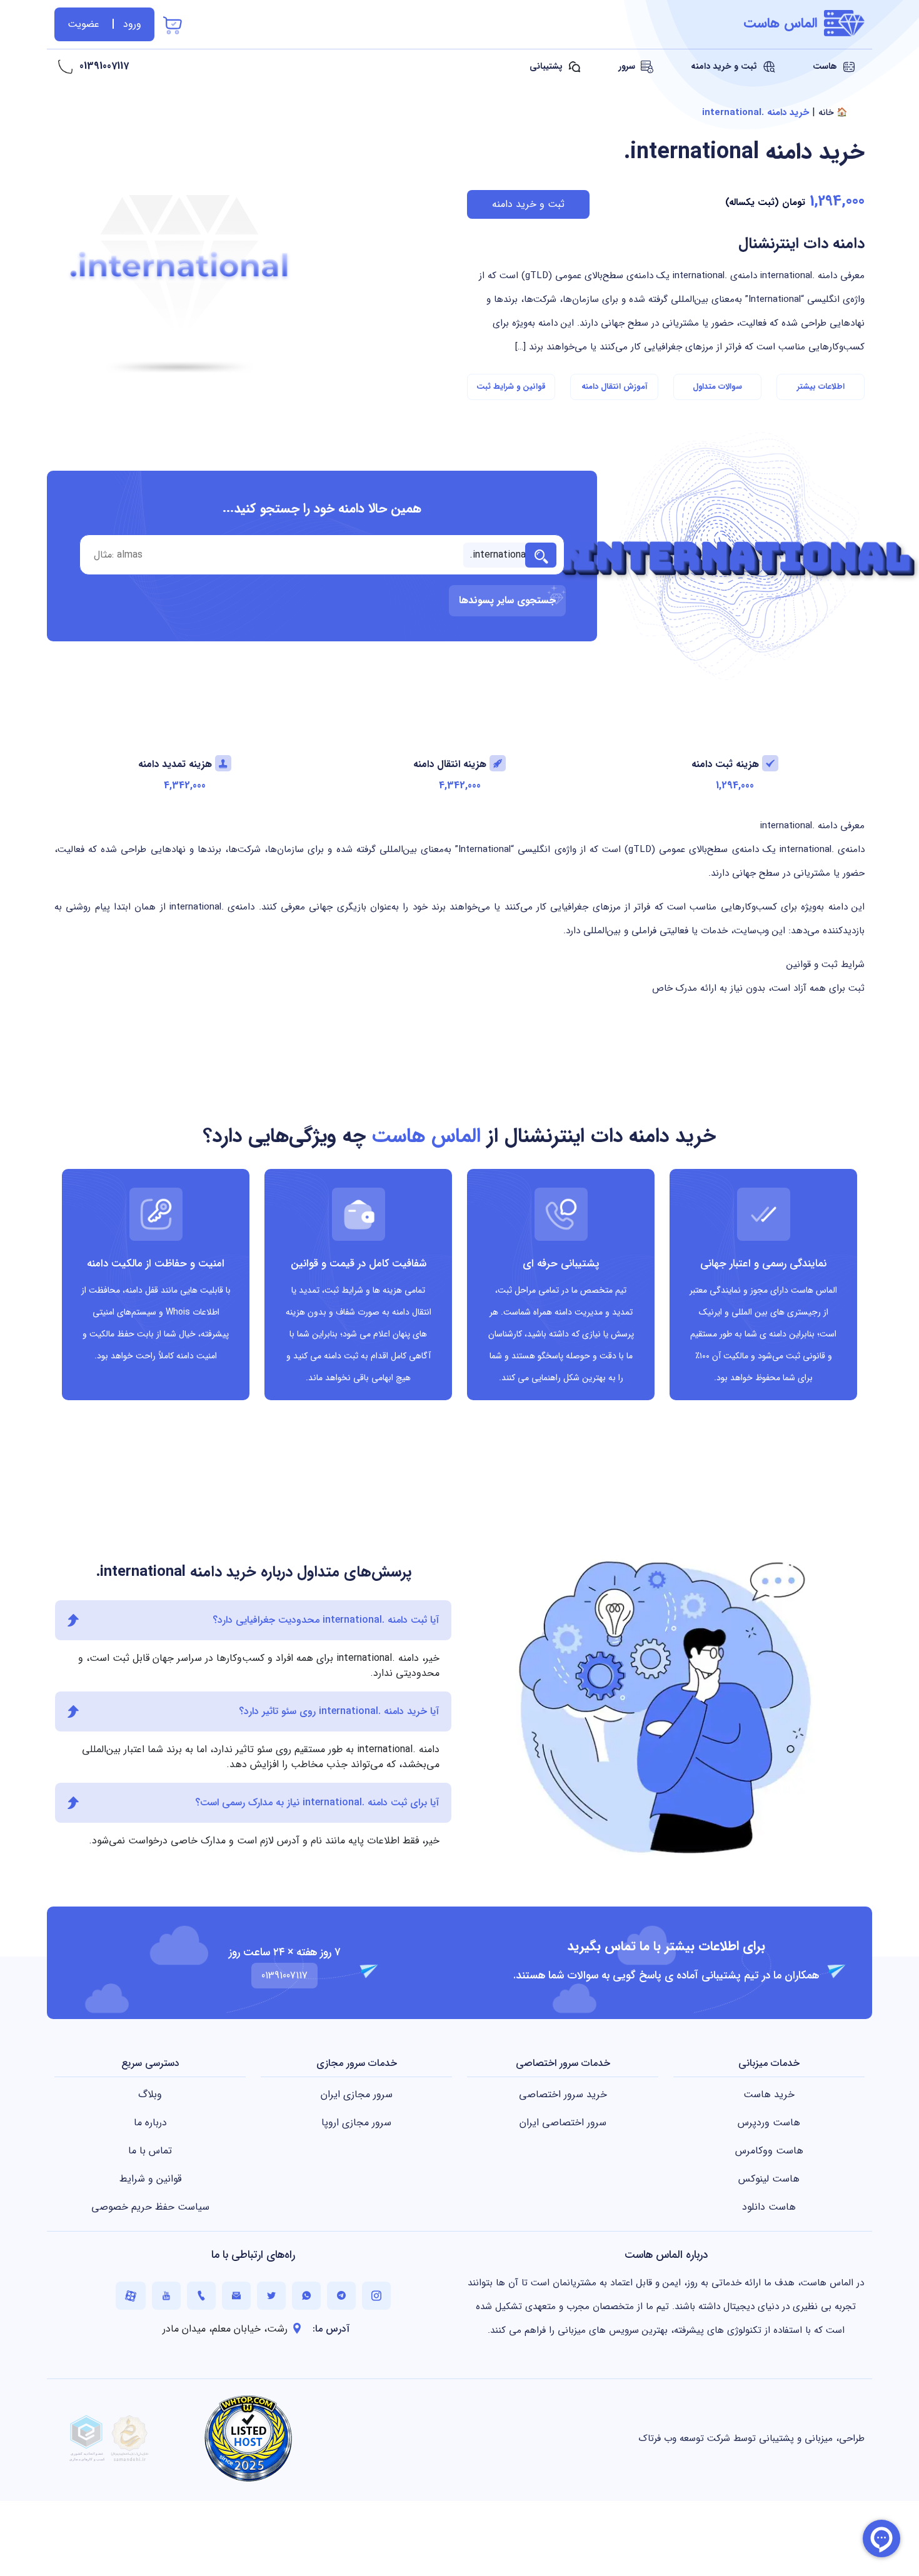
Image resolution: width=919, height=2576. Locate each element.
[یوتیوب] (166, 2296)
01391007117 (104, 66)
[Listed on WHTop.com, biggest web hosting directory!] (248, 2438)
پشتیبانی (547, 66)
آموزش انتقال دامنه (614, 387)
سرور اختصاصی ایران (563, 2122)
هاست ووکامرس (769, 2151)
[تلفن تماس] (201, 2296)
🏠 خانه (833, 113)
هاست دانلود (769, 2207)
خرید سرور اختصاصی (563, 2094)
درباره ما (150, 2122)
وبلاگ (150, 2094)
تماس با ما (150, 2151)
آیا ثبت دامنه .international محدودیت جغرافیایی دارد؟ (326, 1620)
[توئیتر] (271, 2296)
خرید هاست (769, 2094)
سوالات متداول (717, 387)
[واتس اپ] (306, 2296)
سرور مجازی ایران (357, 2094)
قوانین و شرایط (150, 2179)
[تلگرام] (341, 2296)
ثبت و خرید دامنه (725, 66)
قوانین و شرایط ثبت (511, 387)
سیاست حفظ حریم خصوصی (150, 2207)
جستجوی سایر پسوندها (507, 600)
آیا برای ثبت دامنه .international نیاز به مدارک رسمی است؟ (317, 1802)
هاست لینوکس (769, 2179)
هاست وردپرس (769, 2122)
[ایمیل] (236, 2296)
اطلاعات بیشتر (821, 387)
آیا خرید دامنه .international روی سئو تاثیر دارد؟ (339, 1711)
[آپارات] (131, 2296)
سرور (628, 66)
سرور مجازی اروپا (356, 2122)
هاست (826, 66)
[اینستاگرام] (376, 2296)
